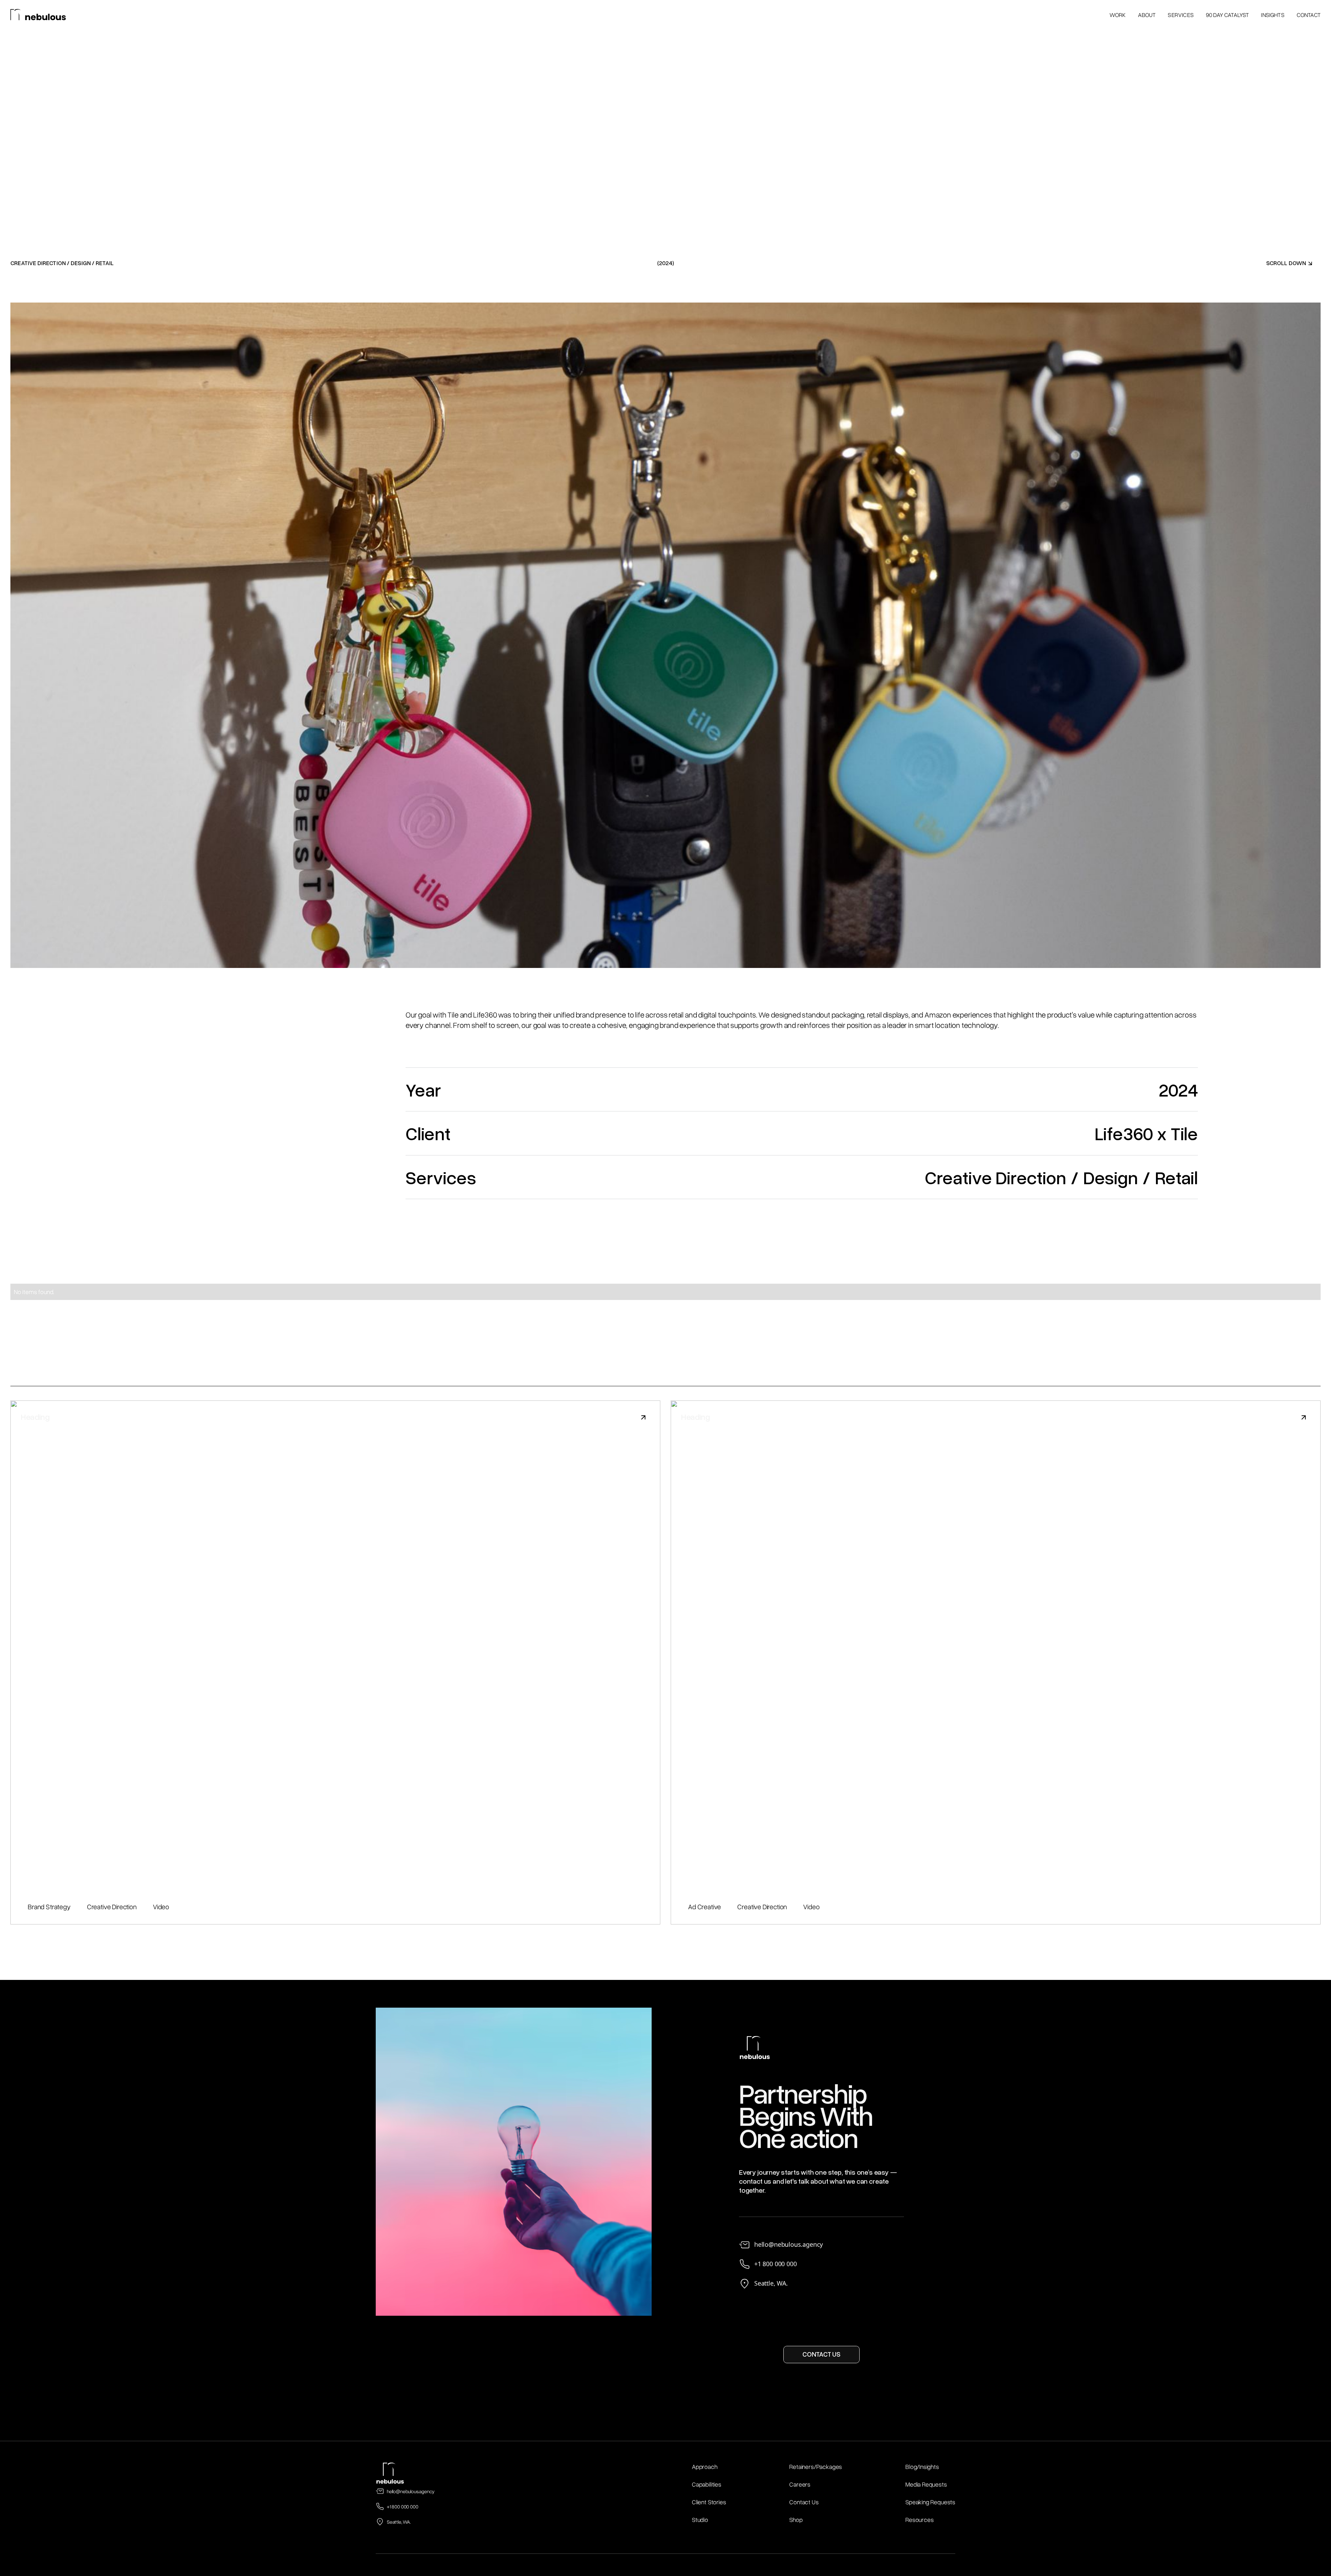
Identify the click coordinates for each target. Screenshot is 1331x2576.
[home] (38, 15)
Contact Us (804, 2502)
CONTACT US (821, 2354)
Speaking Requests (930, 2502)
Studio (700, 2520)
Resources (919, 2520)
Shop (796, 2520)
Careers (800, 2484)
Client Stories (709, 2502)
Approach (705, 2466)
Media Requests (926, 2484)
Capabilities (707, 2484)
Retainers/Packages (816, 2466)
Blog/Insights (922, 2466)
